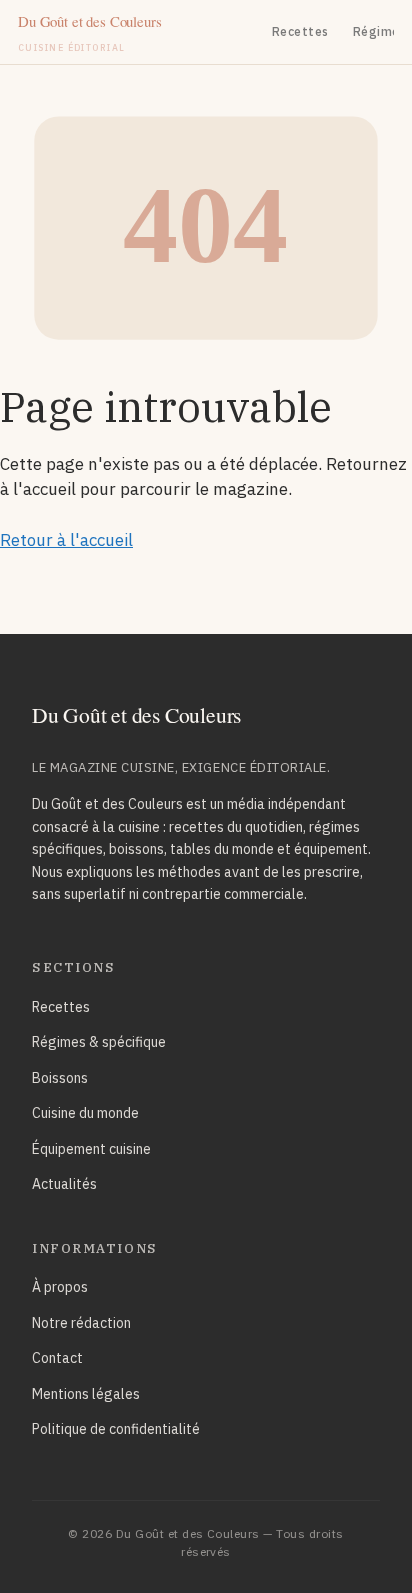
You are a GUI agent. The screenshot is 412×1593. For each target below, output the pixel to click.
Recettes (300, 31)
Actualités (64, 1184)
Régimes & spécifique (99, 1042)
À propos (60, 1287)
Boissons (60, 1078)
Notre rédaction (81, 1323)
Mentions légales (86, 1394)
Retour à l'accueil (66, 540)
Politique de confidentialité (116, 1429)
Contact (57, 1358)
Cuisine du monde (85, 1113)
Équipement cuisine (91, 1149)
